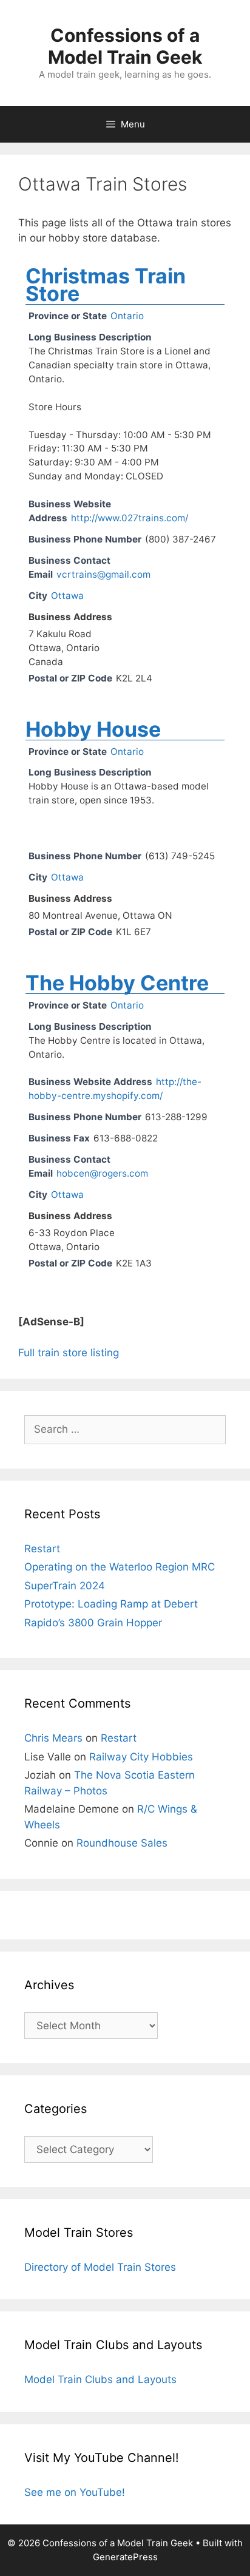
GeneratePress (125, 2557)
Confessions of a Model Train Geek (125, 46)
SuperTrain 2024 (65, 1586)
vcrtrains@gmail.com (103, 574)
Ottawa (67, 596)
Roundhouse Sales (122, 1843)
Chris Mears (53, 1738)
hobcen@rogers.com (102, 1173)
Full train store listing (69, 1353)
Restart (42, 1549)
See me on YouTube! (75, 2492)
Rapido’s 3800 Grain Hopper (93, 1623)
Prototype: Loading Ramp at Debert (111, 1604)
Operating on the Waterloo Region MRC (120, 1567)
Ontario (127, 316)
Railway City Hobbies (141, 1757)
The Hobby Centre (117, 983)
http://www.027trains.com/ (130, 518)
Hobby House (93, 729)
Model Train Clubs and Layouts (100, 2379)
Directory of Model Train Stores (100, 2267)
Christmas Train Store (106, 285)
